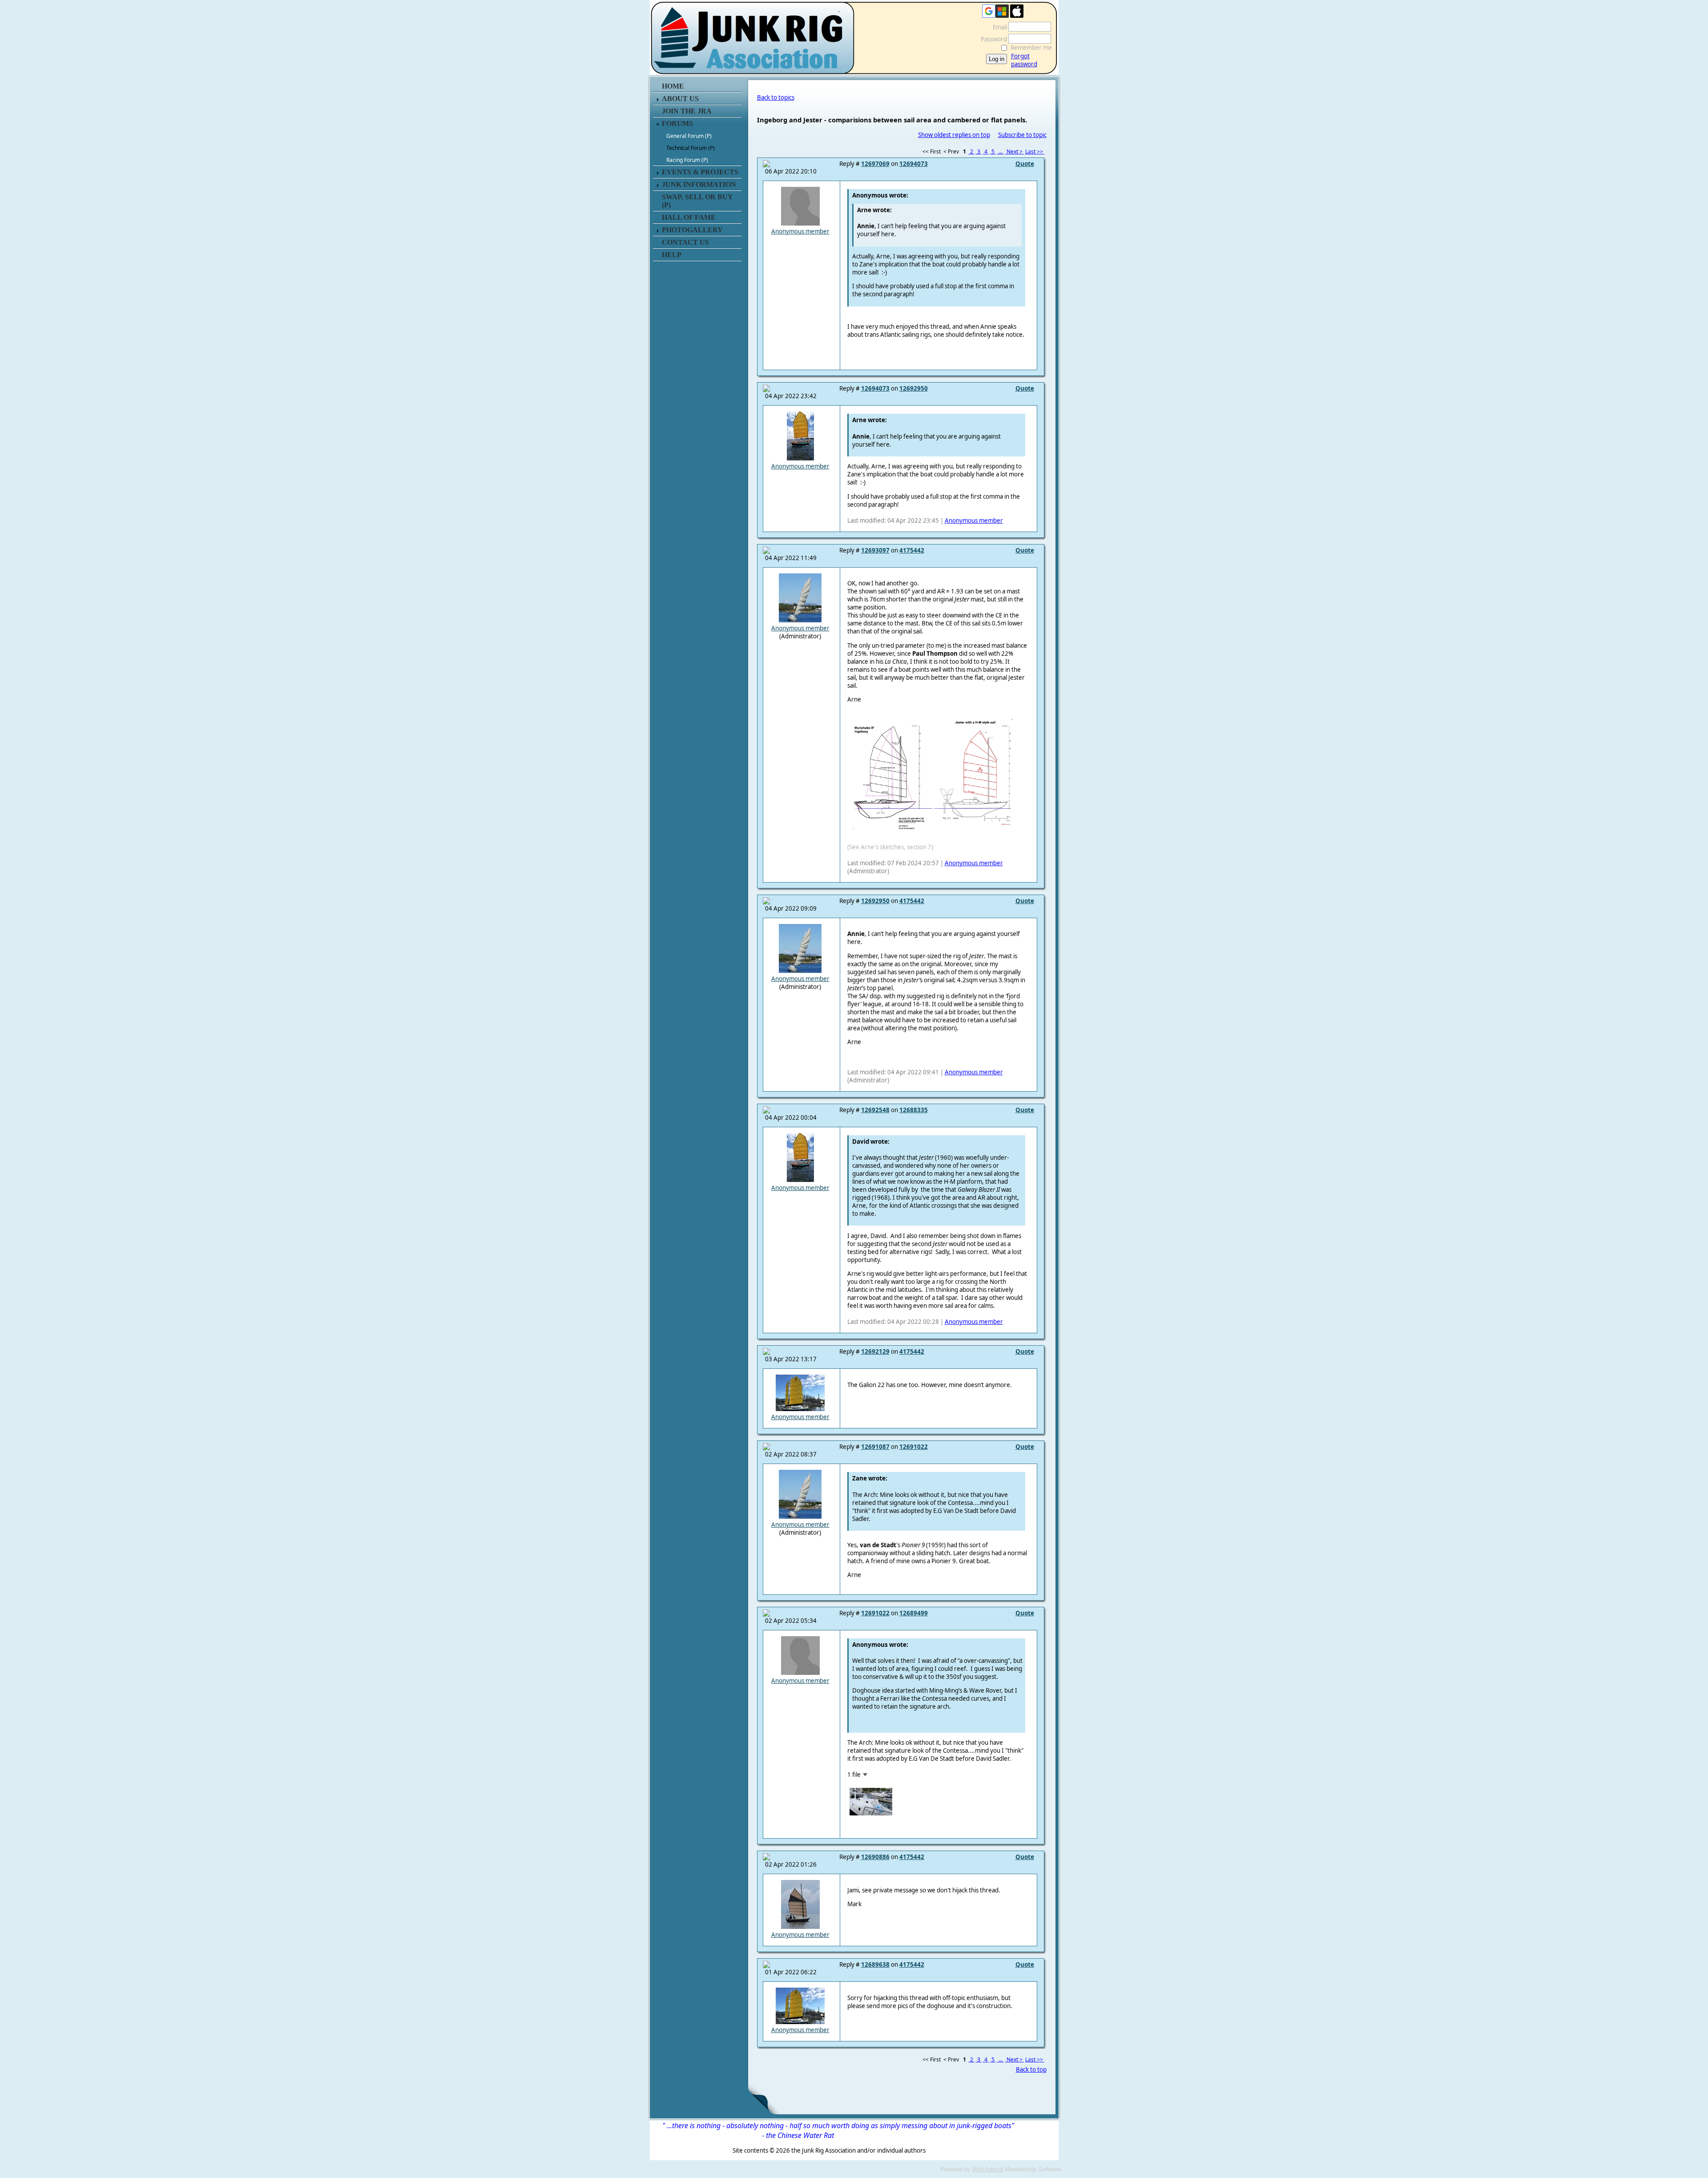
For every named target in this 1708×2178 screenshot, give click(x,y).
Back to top (1031, 2069)
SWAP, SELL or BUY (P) (697, 201)
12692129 (875, 1351)
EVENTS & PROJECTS (700, 172)
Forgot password (1024, 60)
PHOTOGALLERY (692, 230)
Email (998, 27)
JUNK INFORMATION (699, 184)
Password (992, 39)
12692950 (914, 388)
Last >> (1035, 151)
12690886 (875, 1857)
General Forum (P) (689, 136)
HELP (672, 255)
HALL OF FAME (689, 217)
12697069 (875, 164)
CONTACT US (685, 242)
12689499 (914, 1613)
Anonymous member (800, 231)
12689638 (875, 1964)
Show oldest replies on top (954, 135)
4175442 (912, 550)
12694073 (914, 164)
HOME (673, 86)
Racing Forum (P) (687, 160)
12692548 (875, 1110)
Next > (1015, 151)
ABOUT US (680, 99)
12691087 (875, 1447)
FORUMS (677, 123)
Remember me (1031, 48)
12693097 (875, 550)
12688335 (914, 1110)
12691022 (914, 1447)
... (1001, 151)
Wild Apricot (988, 2169)
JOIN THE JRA (687, 111)
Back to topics (776, 97)
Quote (1025, 164)
